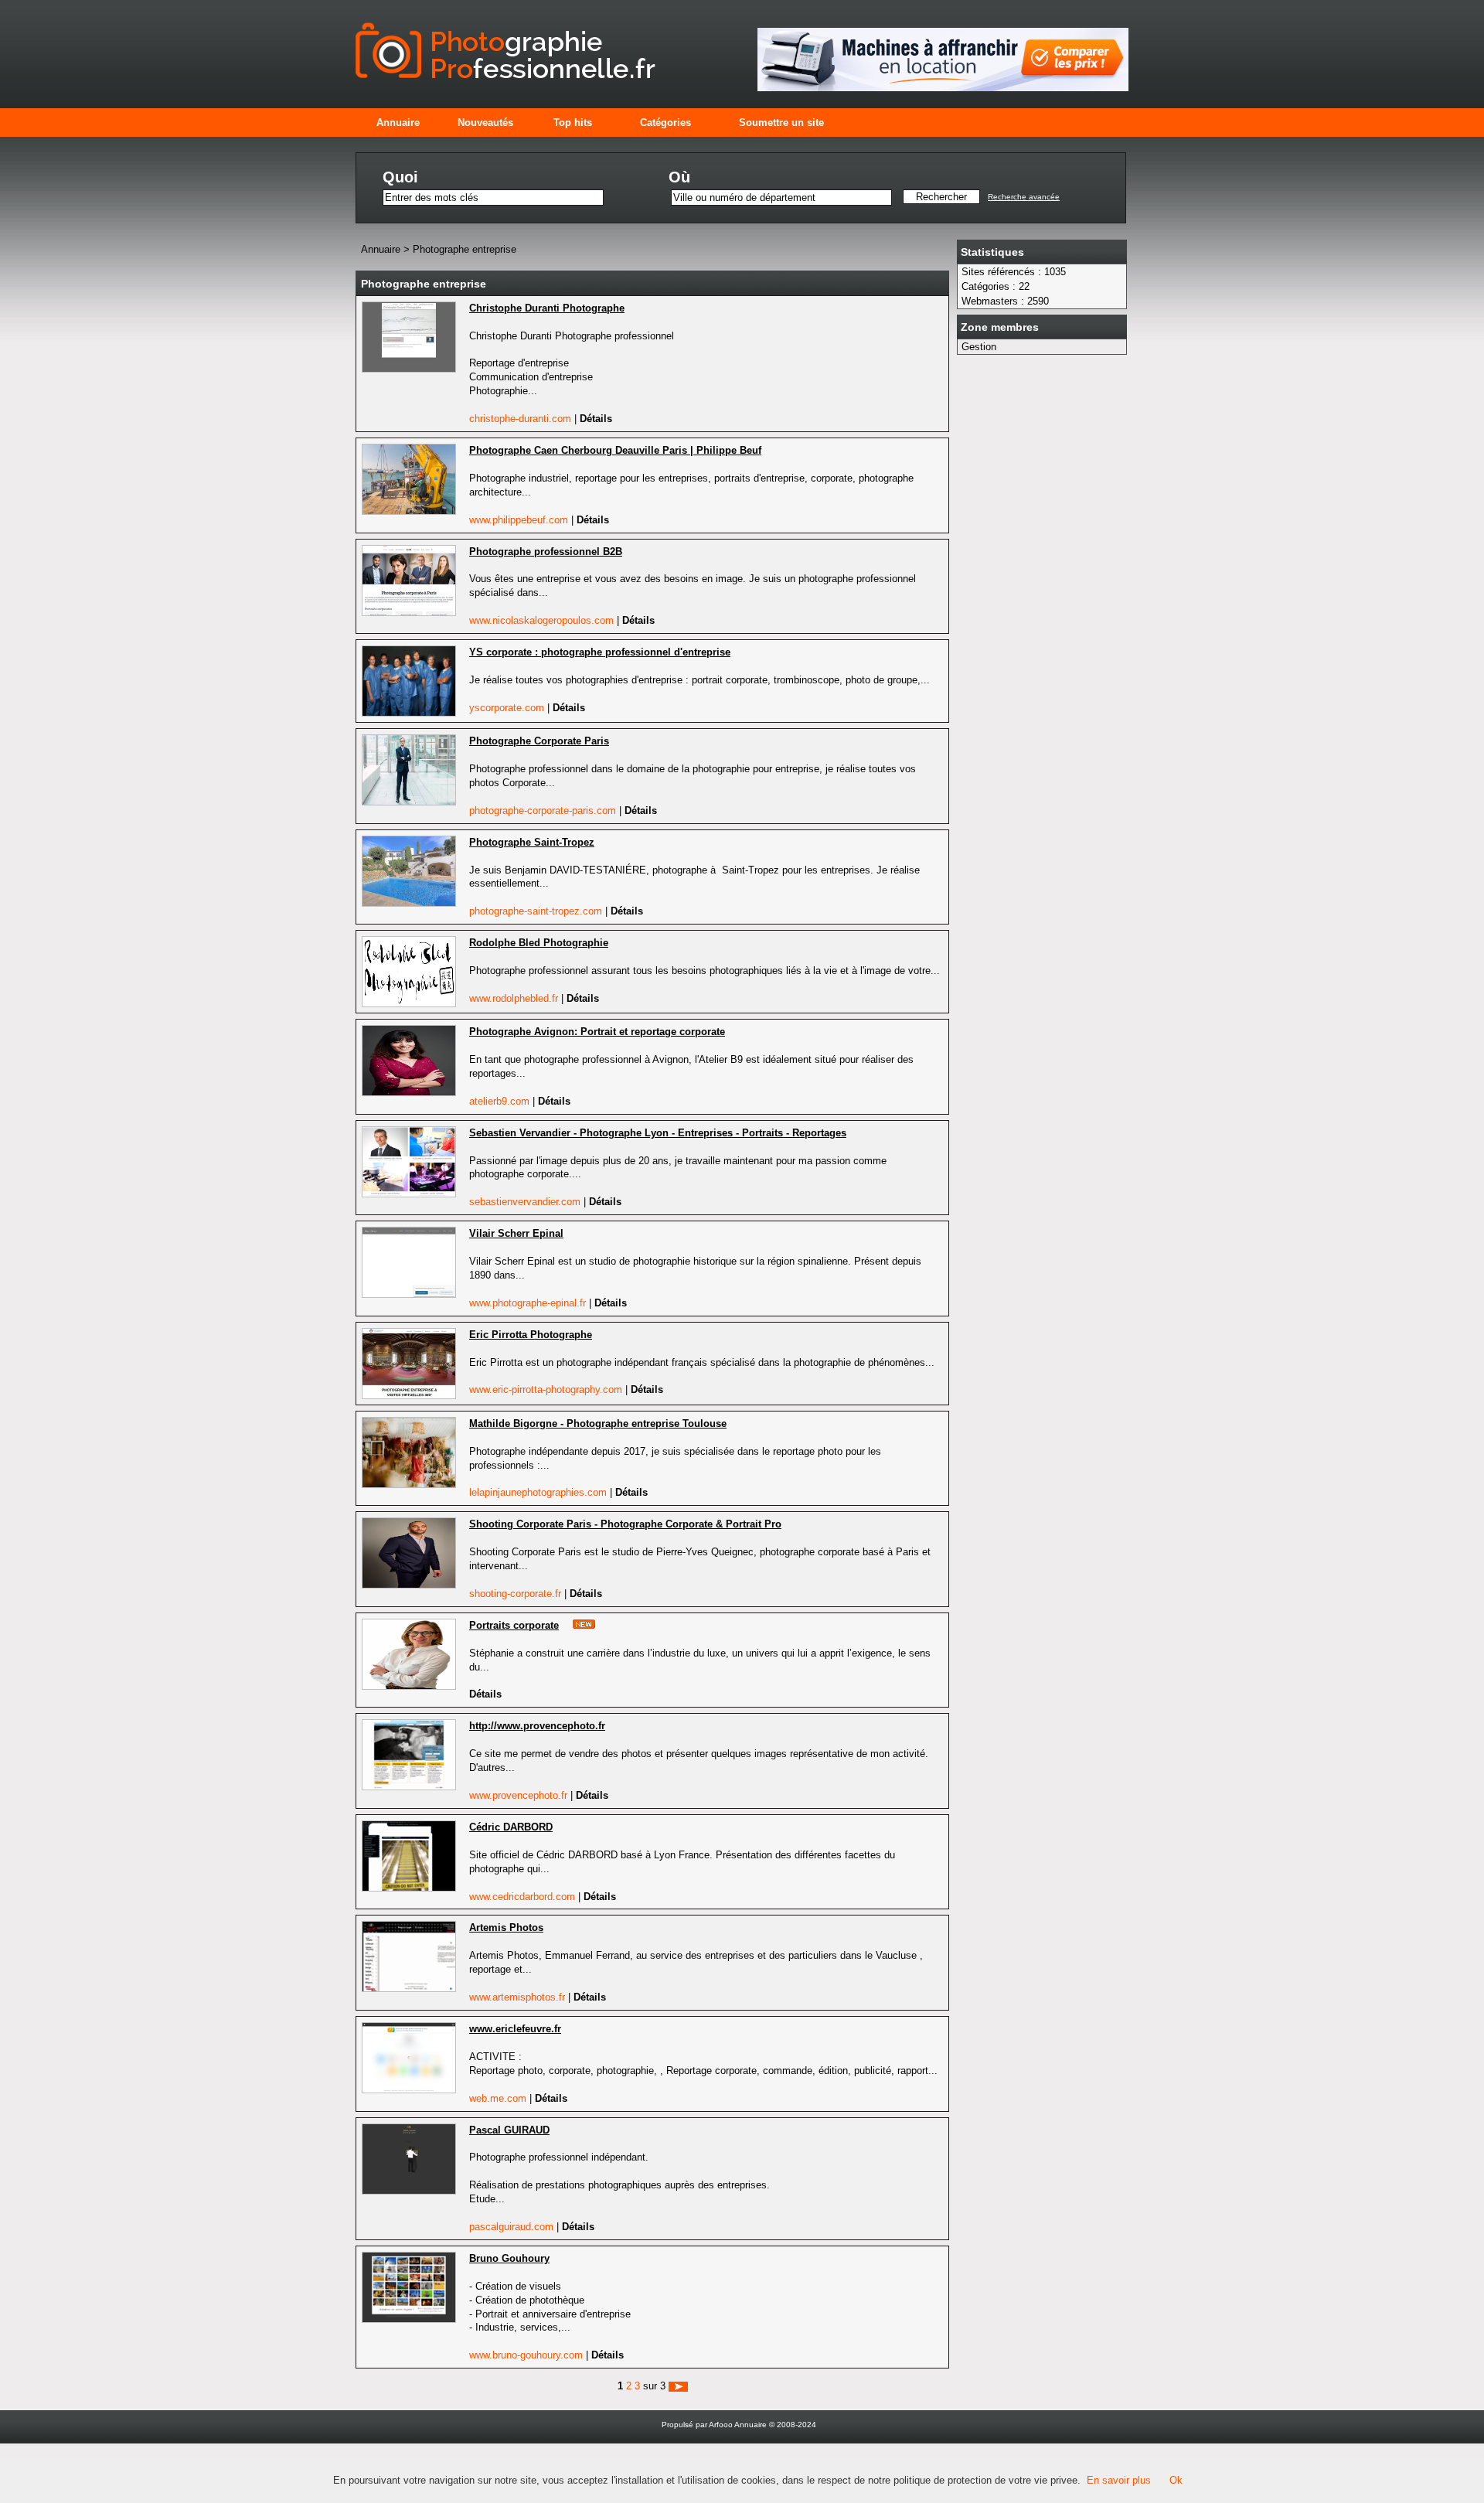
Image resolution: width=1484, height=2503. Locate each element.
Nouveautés (485, 123)
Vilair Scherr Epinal (516, 1233)
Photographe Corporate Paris (539, 741)
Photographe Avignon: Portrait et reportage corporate (597, 1032)
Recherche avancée (1024, 197)
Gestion (979, 347)
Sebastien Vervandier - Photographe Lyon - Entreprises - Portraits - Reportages (658, 1133)
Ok (1176, 2480)
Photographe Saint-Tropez (532, 842)
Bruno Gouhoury (509, 2258)
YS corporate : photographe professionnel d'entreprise (600, 652)
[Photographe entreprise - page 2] (678, 2386)
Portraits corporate (514, 1625)
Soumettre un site (781, 123)
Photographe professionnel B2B (546, 552)
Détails (596, 419)
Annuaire (398, 123)
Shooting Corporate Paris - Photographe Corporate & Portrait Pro (625, 1524)
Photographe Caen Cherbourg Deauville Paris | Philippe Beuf (615, 450)
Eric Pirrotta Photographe (531, 1335)
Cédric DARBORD (511, 1827)
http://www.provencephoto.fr (537, 1726)
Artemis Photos (506, 1927)
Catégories (665, 123)
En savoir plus (1119, 2480)
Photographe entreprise (465, 249)
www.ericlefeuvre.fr (515, 2029)
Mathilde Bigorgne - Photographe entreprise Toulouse (598, 1423)
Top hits (573, 123)
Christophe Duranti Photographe (547, 308)
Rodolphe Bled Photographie (539, 943)
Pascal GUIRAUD (509, 2130)
